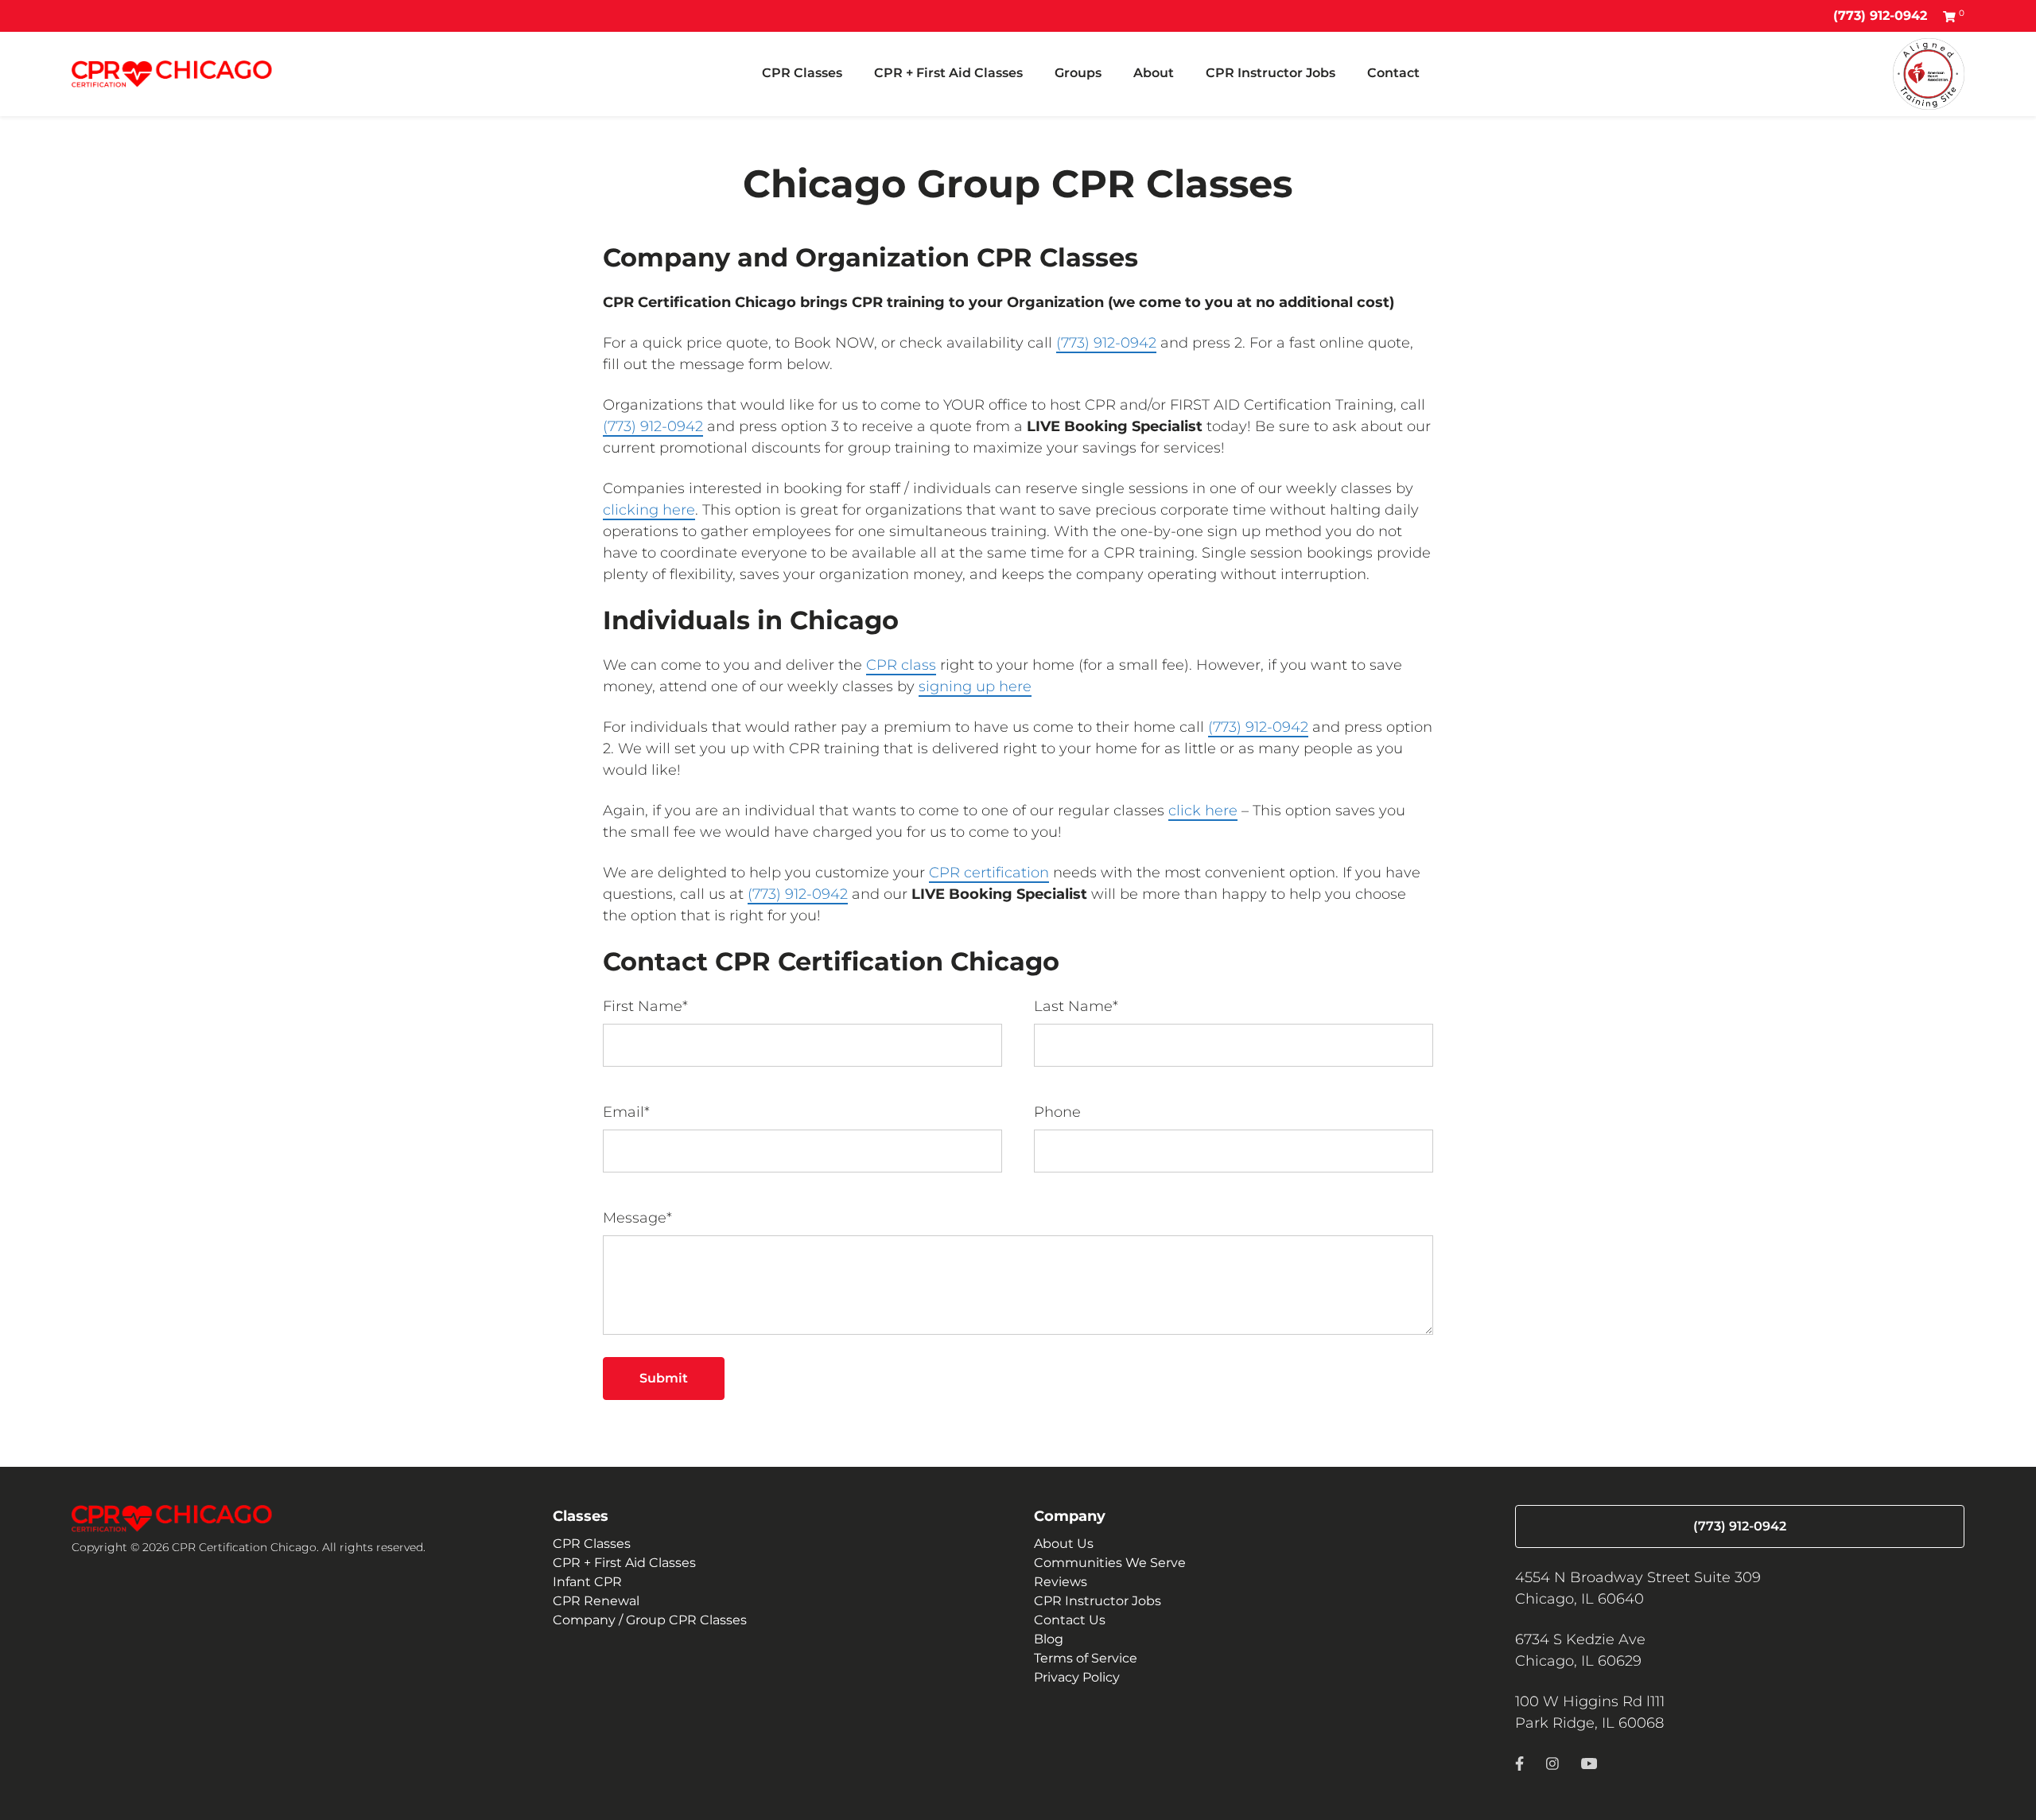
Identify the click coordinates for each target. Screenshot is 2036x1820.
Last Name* (1076, 1006)
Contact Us (1070, 1620)
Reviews (1061, 1582)
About (1154, 73)
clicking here (649, 510)
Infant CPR (587, 1582)
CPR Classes (802, 73)
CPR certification (989, 873)
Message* (637, 1218)
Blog (1049, 1639)
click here (1203, 811)
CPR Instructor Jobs (1271, 73)
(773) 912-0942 (1880, 16)
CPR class (901, 665)
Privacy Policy (1077, 1677)
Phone (1057, 1112)
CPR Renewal (596, 1601)
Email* (626, 1112)
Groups (1078, 73)
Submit (664, 1378)
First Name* (645, 1006)
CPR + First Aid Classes (948, 73)
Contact (1393, 73)
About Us (1064, 1544)
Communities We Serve (1110, 1563)
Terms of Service (1086, 1658)
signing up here (975, 686)
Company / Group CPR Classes (650, 1620)
